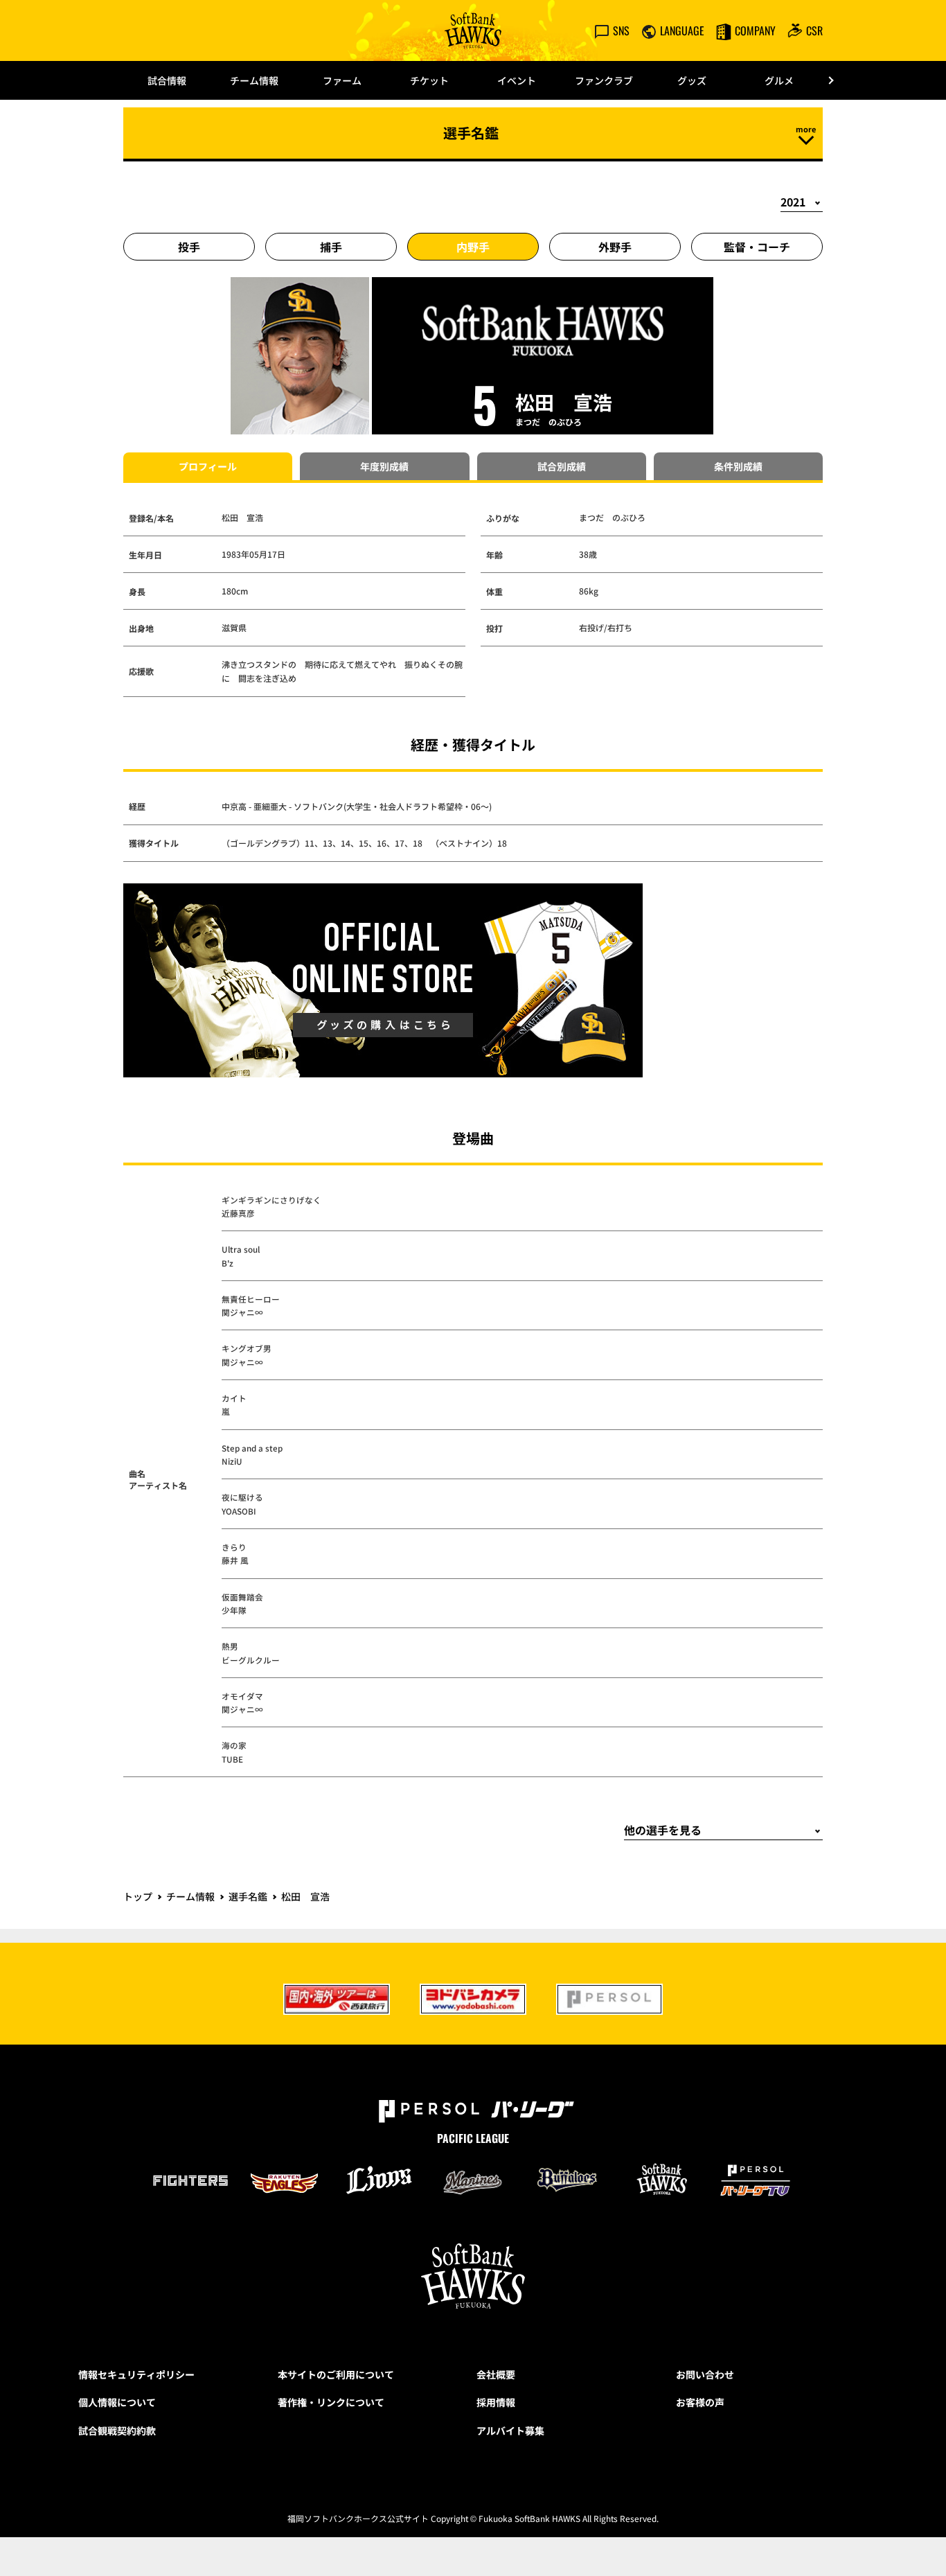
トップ (138, 1896)
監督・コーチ (757, 247)
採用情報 (496, 2402)
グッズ (692, 80)
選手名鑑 (248, 1896)
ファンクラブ (604, 80)
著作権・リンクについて (331, 2402)
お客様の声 (700, 2402)
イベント (517, 80)
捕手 (331, 247)
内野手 (473, 247)
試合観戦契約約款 (117, 2431)
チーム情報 (254, 80)
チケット (429, 80)
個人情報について (117, 2402)
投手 (189, 247)
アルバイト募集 (510, 2431)
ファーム (342, 80)
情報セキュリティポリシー (136, 2374)
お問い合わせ (705, 2374)
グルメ (779, 80)
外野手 (615, 247)
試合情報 (167, 80)
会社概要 (496, 2374)
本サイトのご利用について (336, 2374)
